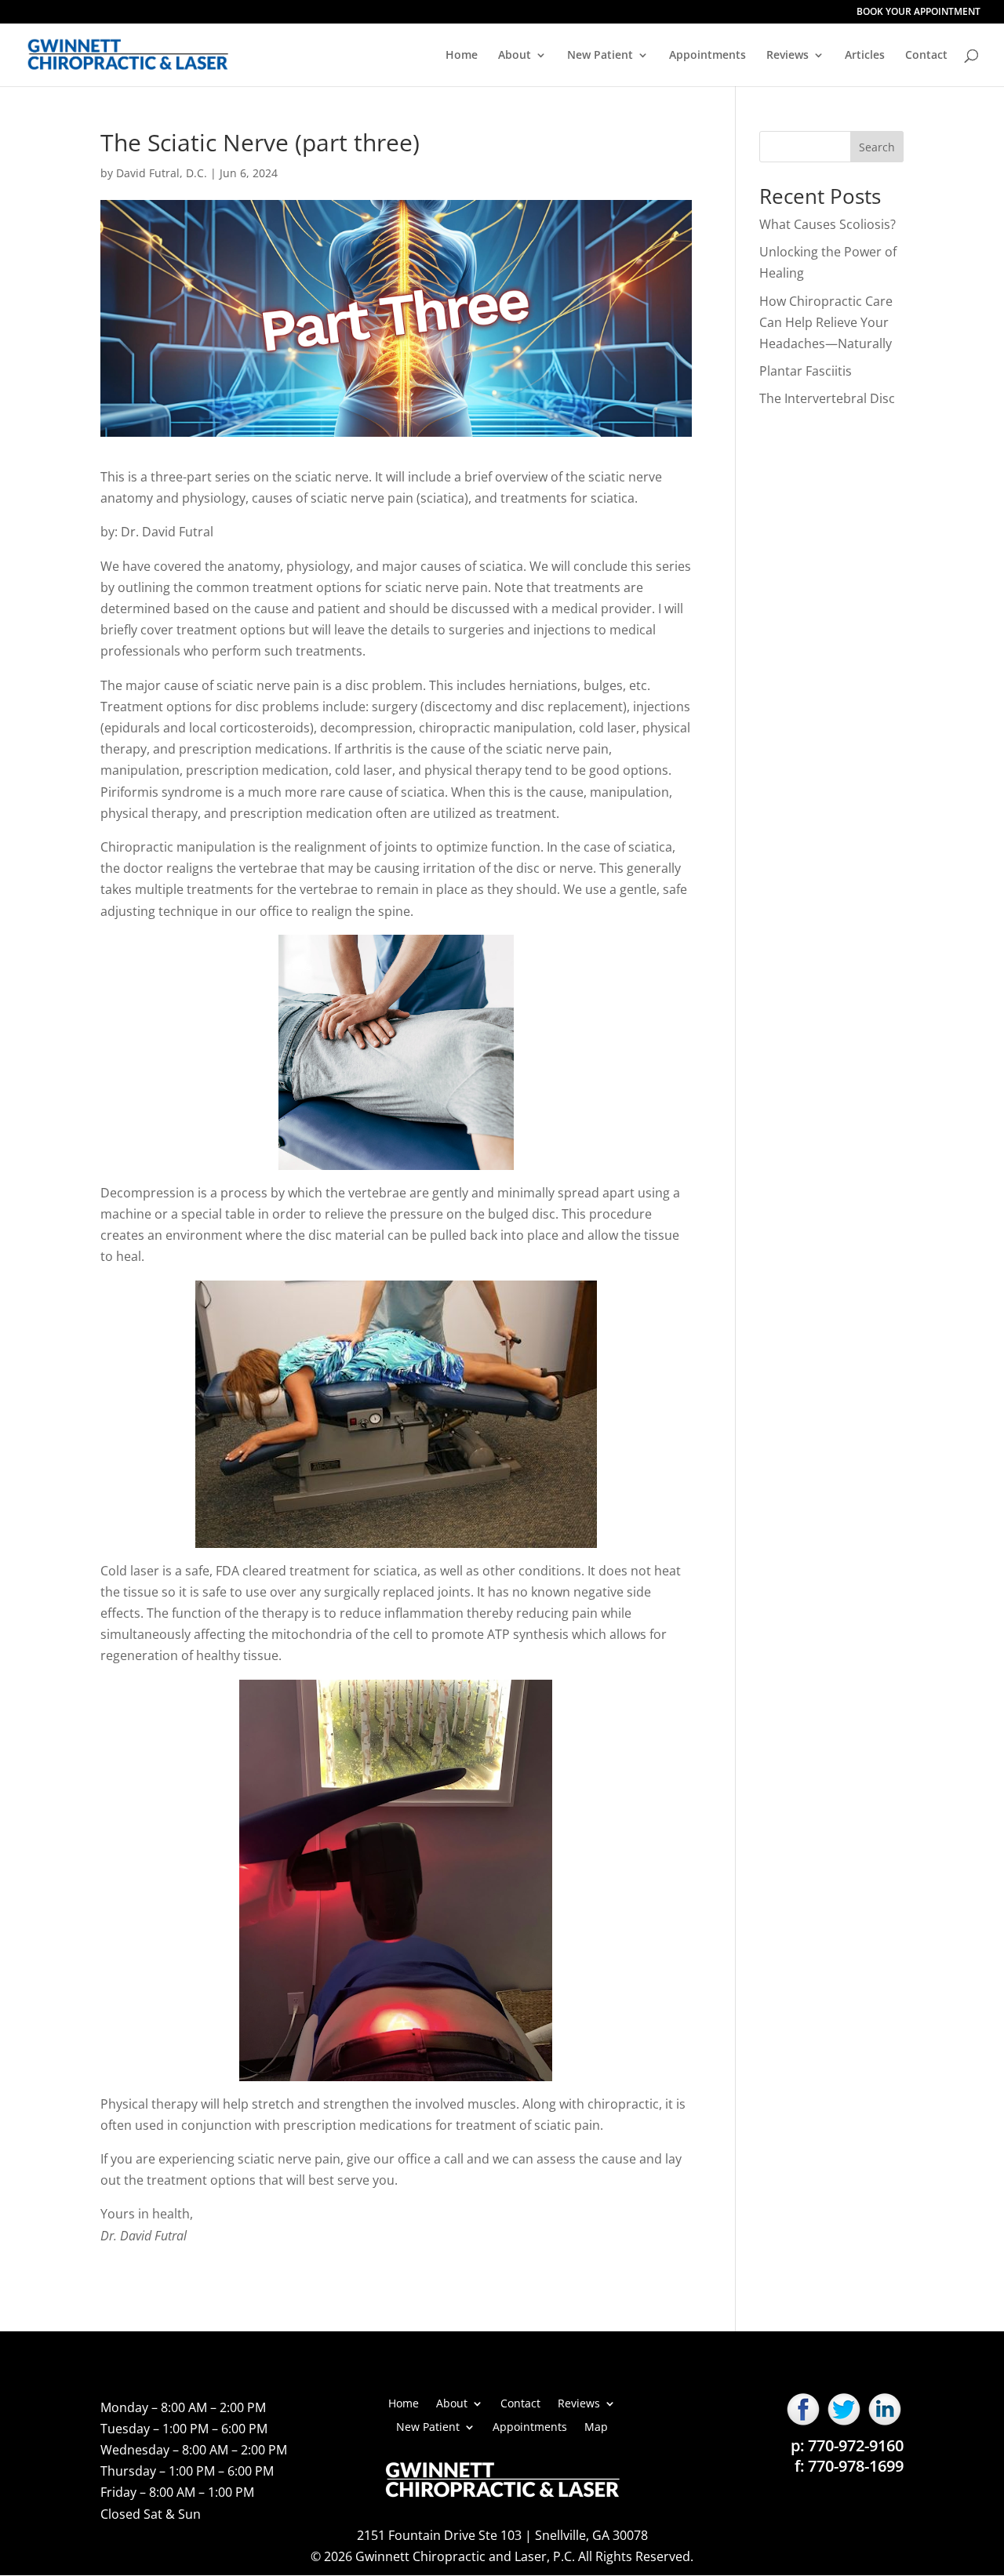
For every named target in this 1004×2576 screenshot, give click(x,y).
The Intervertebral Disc (827, 398)
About (515, 56)
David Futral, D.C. (162, 173)
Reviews (788, 56)
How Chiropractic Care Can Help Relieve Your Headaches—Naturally (826, 322)
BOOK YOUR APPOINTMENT (919, 13)
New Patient (600, 56)
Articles (865, 56)
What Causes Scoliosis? (828, 224)
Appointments (708, 56)
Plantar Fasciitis (806, 371)
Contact (926, 56)
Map (596, 2426)
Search (877, 147)
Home (462, 56)
